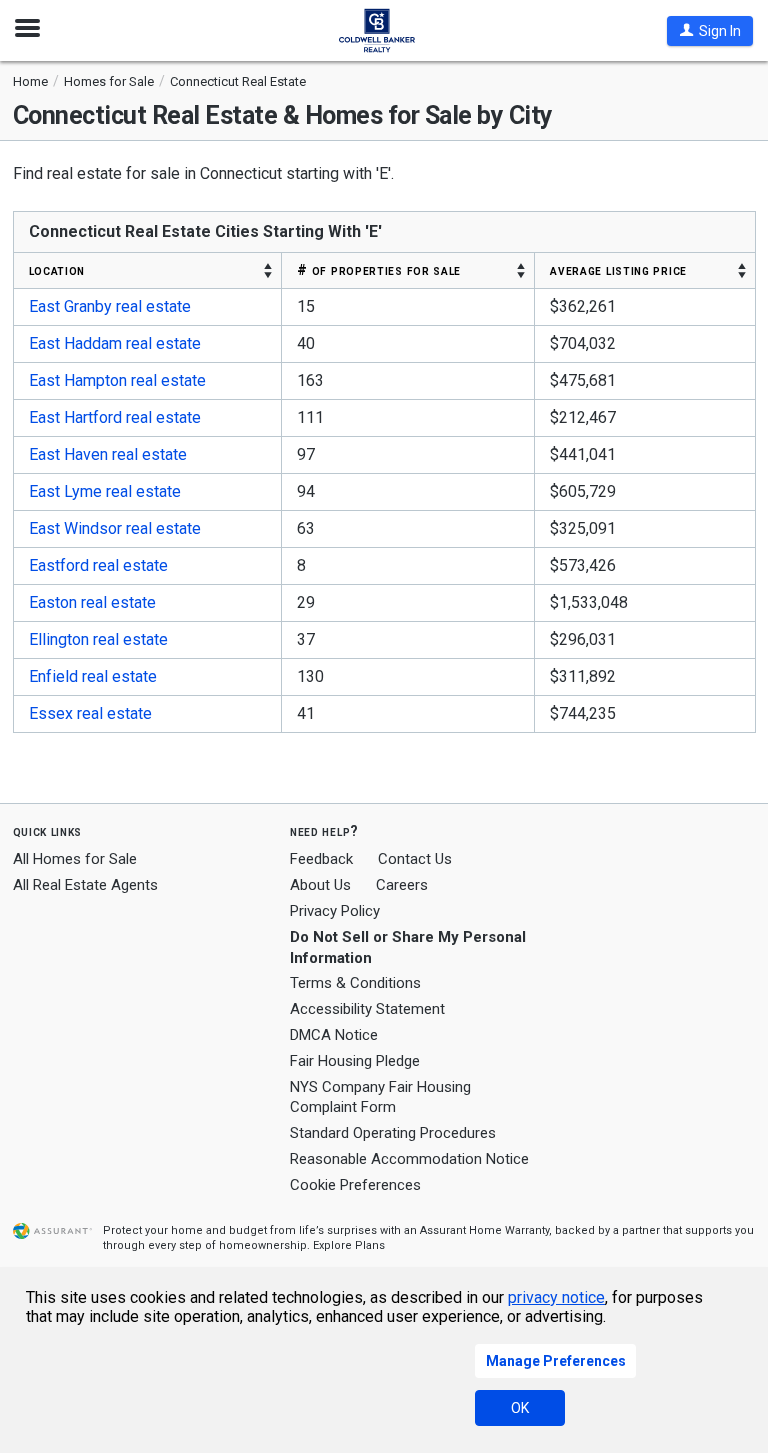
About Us (320, 885)
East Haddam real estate (115, 343)
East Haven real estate (108, 454)
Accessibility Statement (367, 1009)
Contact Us (415, 859)
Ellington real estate (98, 639)
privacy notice (556, 1297)
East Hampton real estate (117, 380)
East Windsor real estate (115, 528)
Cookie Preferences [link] (355, 1185)
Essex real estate (90, 713)
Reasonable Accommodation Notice (409, 1159)
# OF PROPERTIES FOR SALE (379, 270)
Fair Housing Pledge (355, 1061)
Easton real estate (92, 602)
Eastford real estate (98, 565)
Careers (402, 885)
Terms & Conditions (355, 983)
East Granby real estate (110, 306)
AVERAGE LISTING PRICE (618, 270)
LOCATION (57, 270)
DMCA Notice (334, 1035)
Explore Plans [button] (349, 1245)
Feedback (321, 859)
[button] (710, 31)
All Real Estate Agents (85, 885)
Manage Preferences (556, 1361)
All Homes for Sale (75, 859)
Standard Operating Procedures (393, 1133)
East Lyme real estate (105, 491)
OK (520, 1408)
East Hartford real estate (115, 417)
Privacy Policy (335, 911)
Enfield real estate (93, 676)
